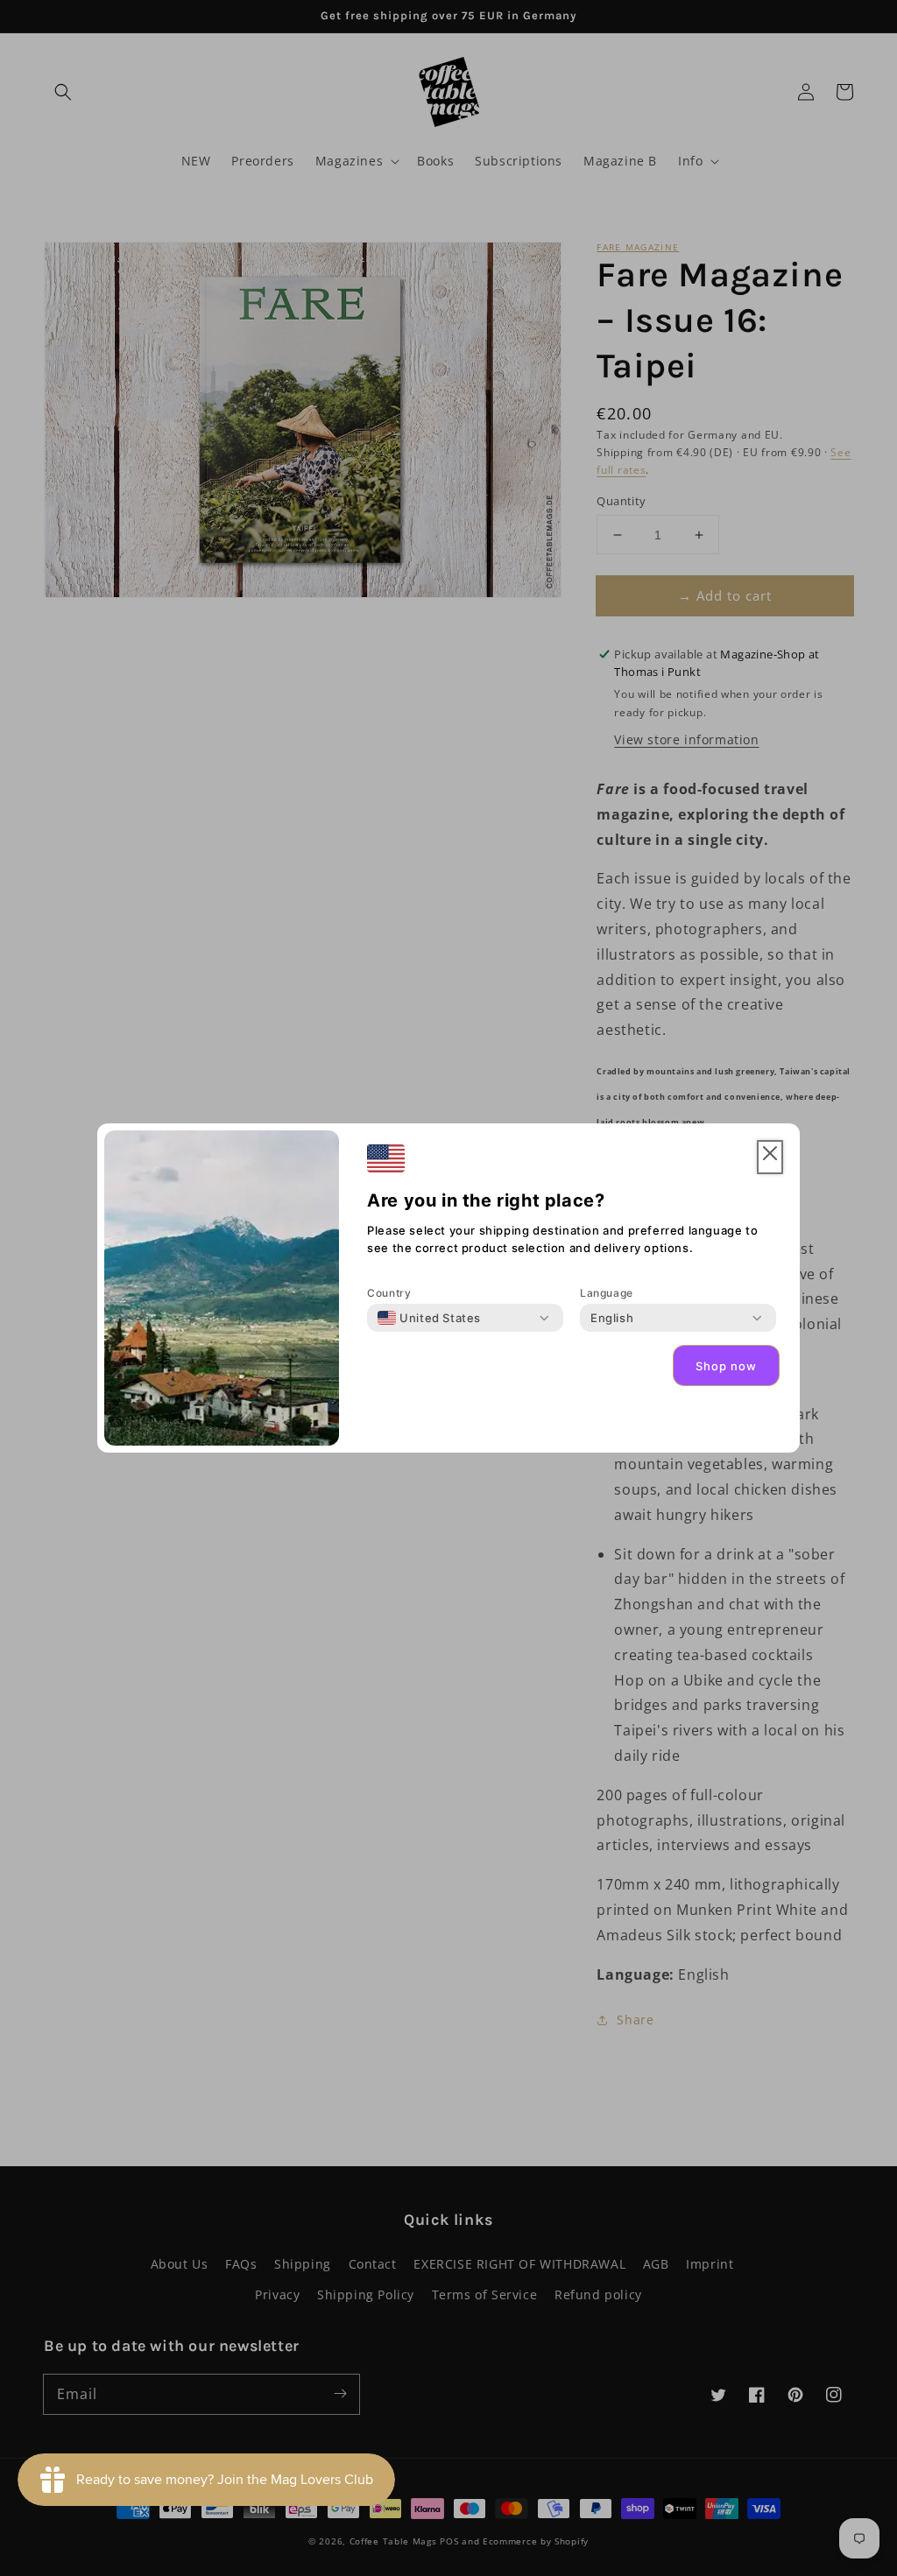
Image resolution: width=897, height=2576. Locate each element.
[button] (770, 1157)
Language (607, 1293)
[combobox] (429, 1318)
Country (389, 1293)
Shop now (726, 1366)
